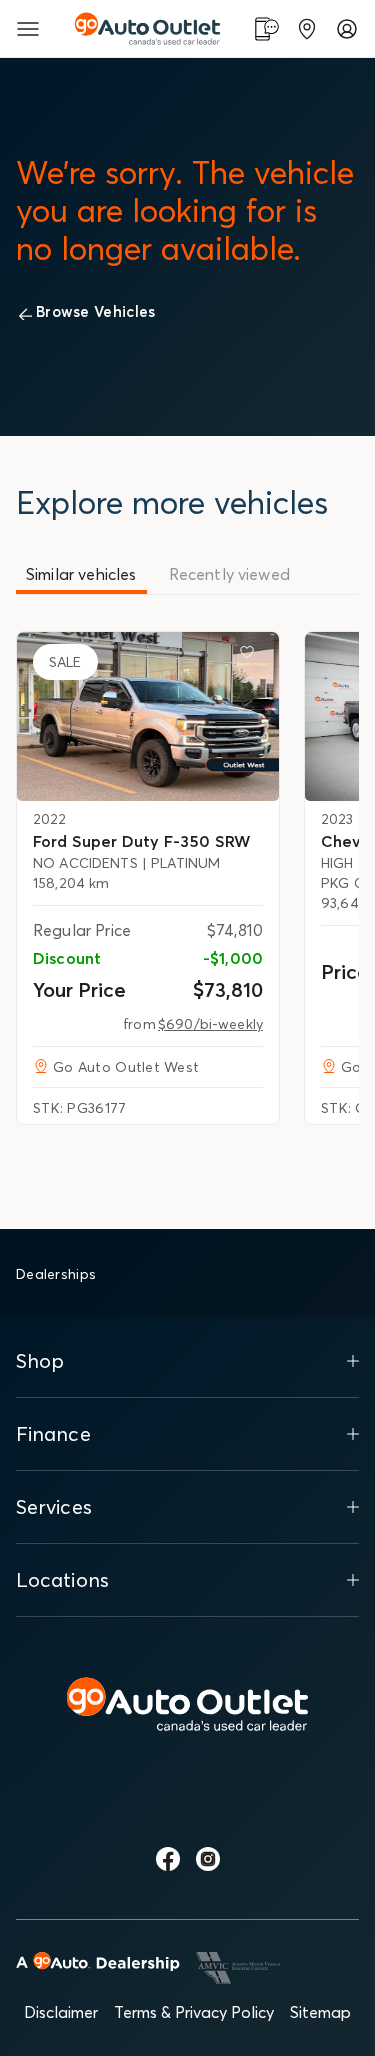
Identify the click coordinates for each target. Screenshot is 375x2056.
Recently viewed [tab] (229, 574)
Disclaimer (61, 2012)
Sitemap (320, 2012)
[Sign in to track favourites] (251, 656)
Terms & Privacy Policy (194, 2012)
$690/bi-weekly (210, 1024)
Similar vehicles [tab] (81, 574)
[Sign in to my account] (347, 29)
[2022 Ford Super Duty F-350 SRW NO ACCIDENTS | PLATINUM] (148, 716)
